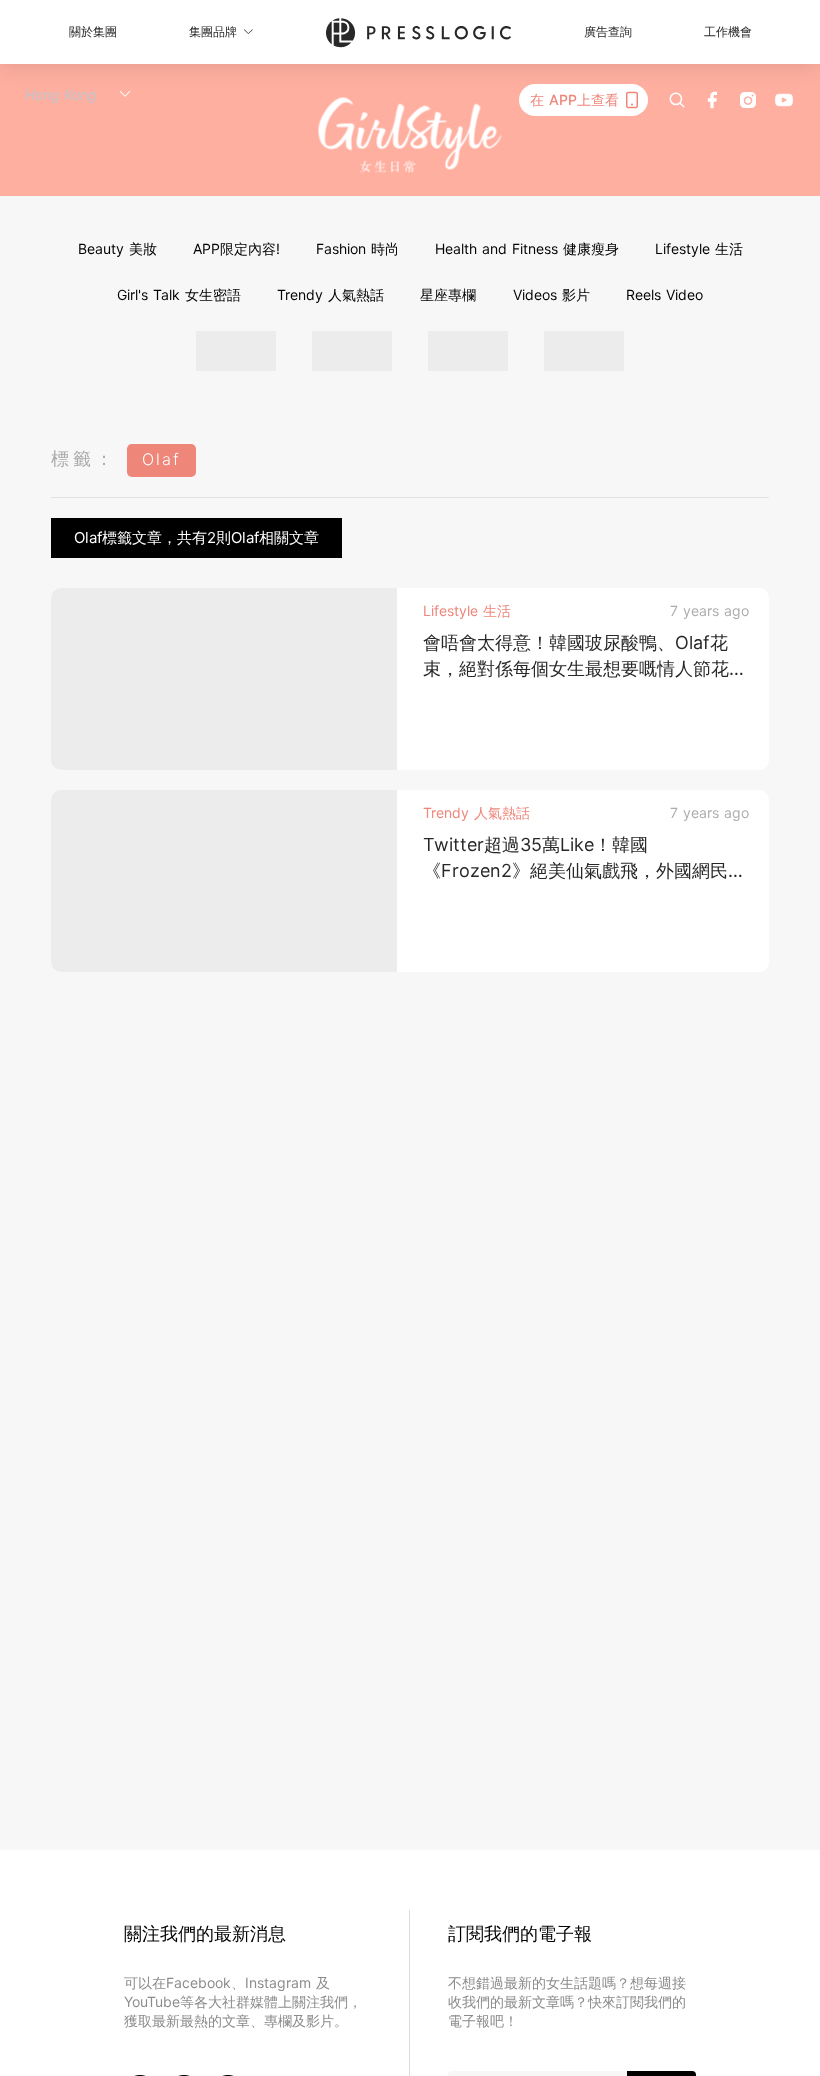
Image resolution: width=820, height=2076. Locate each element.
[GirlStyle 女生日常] (410, 135)
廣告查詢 (608, 31)
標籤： (84, 458)
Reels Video (664, 294)
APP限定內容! (236, 248)
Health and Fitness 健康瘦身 (527, 248)
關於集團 (93, 31)
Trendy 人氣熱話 (330, 294)
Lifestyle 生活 (699, 248)
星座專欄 (448, 294)
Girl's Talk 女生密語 (179, 294)
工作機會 (728, 31)
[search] (677, 100)
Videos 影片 (551, 294)
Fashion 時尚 (357, 248)
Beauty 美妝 (117, 248)
